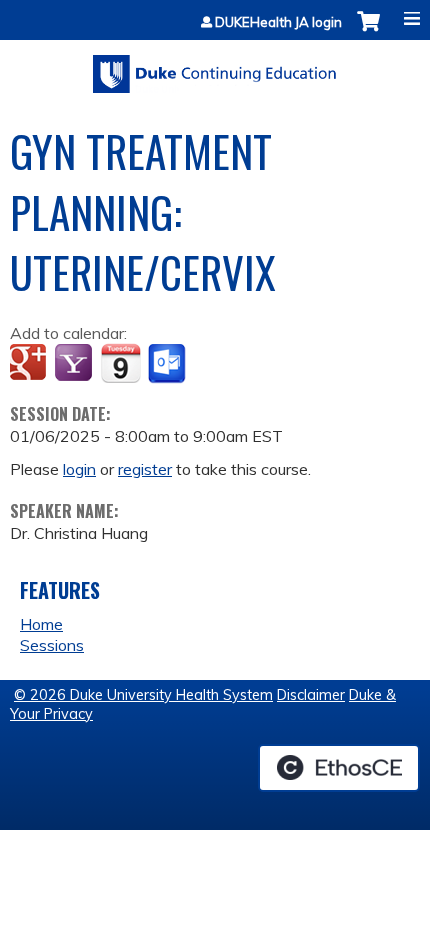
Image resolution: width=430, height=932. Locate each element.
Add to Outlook (168, 364)
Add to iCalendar (120, 363)
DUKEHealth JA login (278, 22)
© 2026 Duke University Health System (143, 695)
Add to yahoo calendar (75, 364)
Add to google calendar (30, 364)
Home (41, 624)
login (79, 469)
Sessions (52, 645)
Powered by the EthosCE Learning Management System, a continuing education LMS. (339, 768)
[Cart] (368, 31)
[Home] (215, 67)
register (145, 469)
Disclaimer (311, 695)
